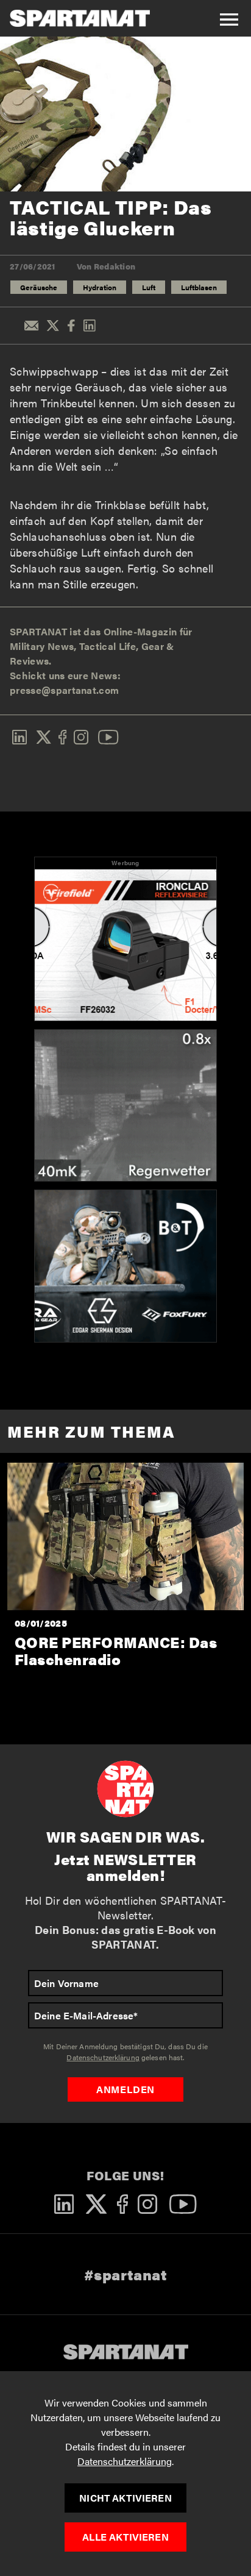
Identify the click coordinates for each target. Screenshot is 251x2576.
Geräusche (39, 287)
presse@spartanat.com (64, 690)
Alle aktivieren (125, 2537)
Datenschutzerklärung (125, 2461)
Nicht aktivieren (125, 2498)
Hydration (100, 287)
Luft (149, 287)
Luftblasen (199, 287)
